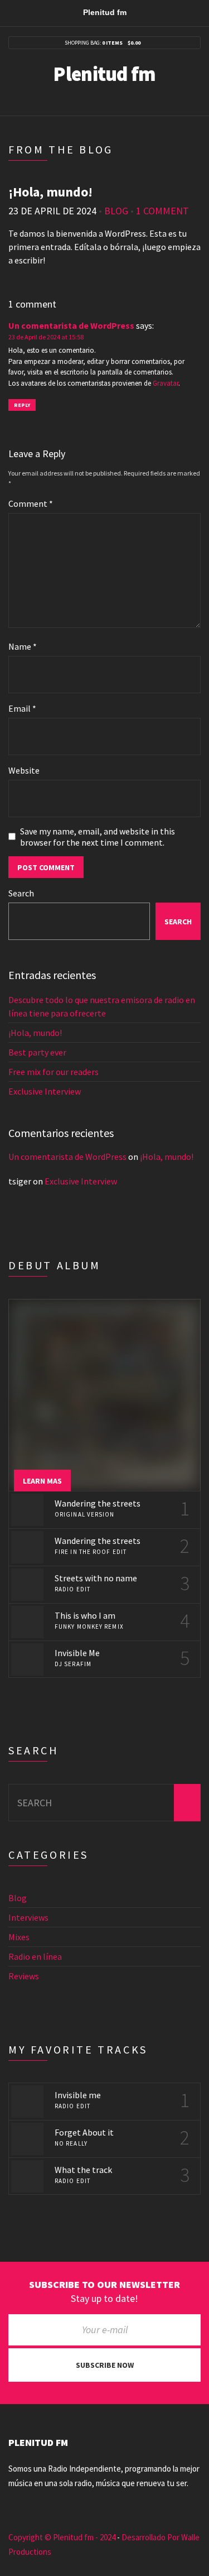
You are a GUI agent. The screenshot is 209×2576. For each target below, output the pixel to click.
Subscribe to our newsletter (104, 2285)
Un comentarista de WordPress (71, 325)
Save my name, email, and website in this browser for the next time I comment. (98, 837)
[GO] (187, 1803)
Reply (22, 405)
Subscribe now (105, 2365)
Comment (31, 503)
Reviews (24, 1976)
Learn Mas (42, 1481)
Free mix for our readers (54, 1072)
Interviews (28, 1917)
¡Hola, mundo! (35, 1033)
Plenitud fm (104, 74)
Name (23, 646)
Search (21, 893)
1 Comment (162, 211)
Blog (116, 211)
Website (24, 770)
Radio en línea (35, 1956)
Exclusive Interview (45, 1091)
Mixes (19, 1937)
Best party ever (37, 1052)
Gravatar (166, 383)
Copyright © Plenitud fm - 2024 (62, 2537)
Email (22, 708)
